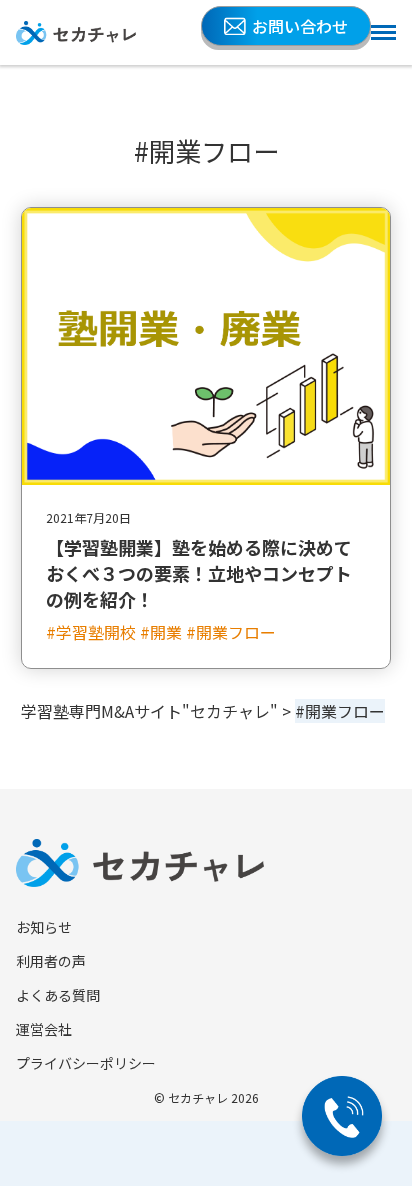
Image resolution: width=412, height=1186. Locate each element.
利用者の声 (51, 961)
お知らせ (44, 927)
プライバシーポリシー (86, 1063)
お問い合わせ (300, 26)
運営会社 (44, 1029)
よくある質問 (58, 995)
